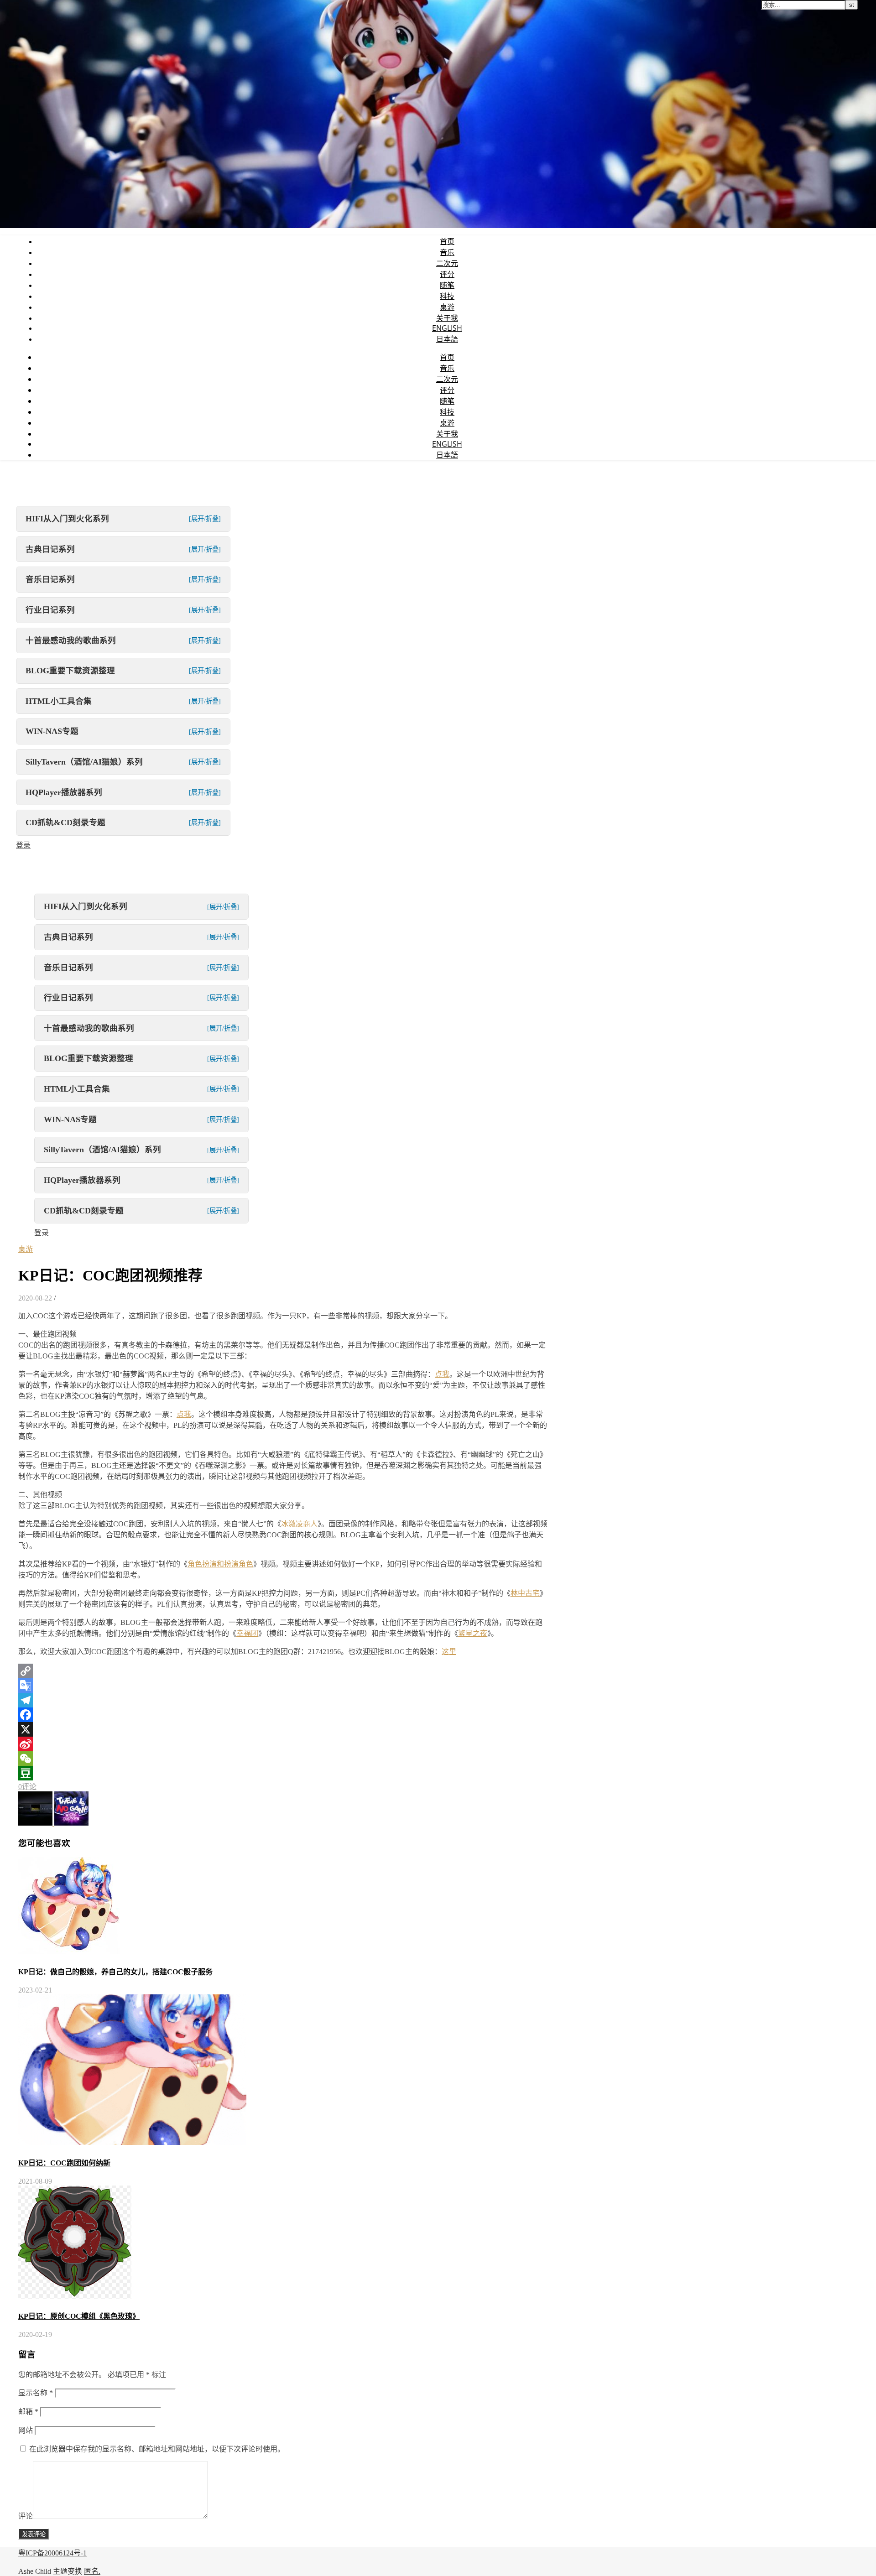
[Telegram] (283, 1700)
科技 (447, 296)
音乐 (447, 252)
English (447, 328)
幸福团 (247, 1633)
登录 (23, 845)
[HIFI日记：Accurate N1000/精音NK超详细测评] (36, 1823)
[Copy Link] (283, 1671)
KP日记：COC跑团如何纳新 (64, 2163)
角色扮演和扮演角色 (220, 1564)
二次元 (447, 263)
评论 (26, 2516)
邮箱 (28, 2412)
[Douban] (283, 1773)
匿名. (92, 2571)
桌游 (447, 307)
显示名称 (36, 2393)
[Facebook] (283, 1715)
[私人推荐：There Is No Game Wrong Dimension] (71, 1823)
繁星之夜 (473, 1633)
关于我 (447, 318)
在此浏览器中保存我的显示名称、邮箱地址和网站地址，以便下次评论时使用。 (157, 2449)
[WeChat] (283, 1759)
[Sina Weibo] (283, 1744)
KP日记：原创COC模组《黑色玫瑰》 (79, 2316)
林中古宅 (525, 1593)
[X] (283, 1729)
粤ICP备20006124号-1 (52, 2553)
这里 (449, 1652)
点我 (442, 1374)
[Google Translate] (283, 1686)
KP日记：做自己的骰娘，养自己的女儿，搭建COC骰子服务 (115, 1972)
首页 (447, 241)
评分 (447, 274)
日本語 (447, 339)
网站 (26, 2430)
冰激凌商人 (299, 1524)
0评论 (27, 1787)
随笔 (447, 285)
